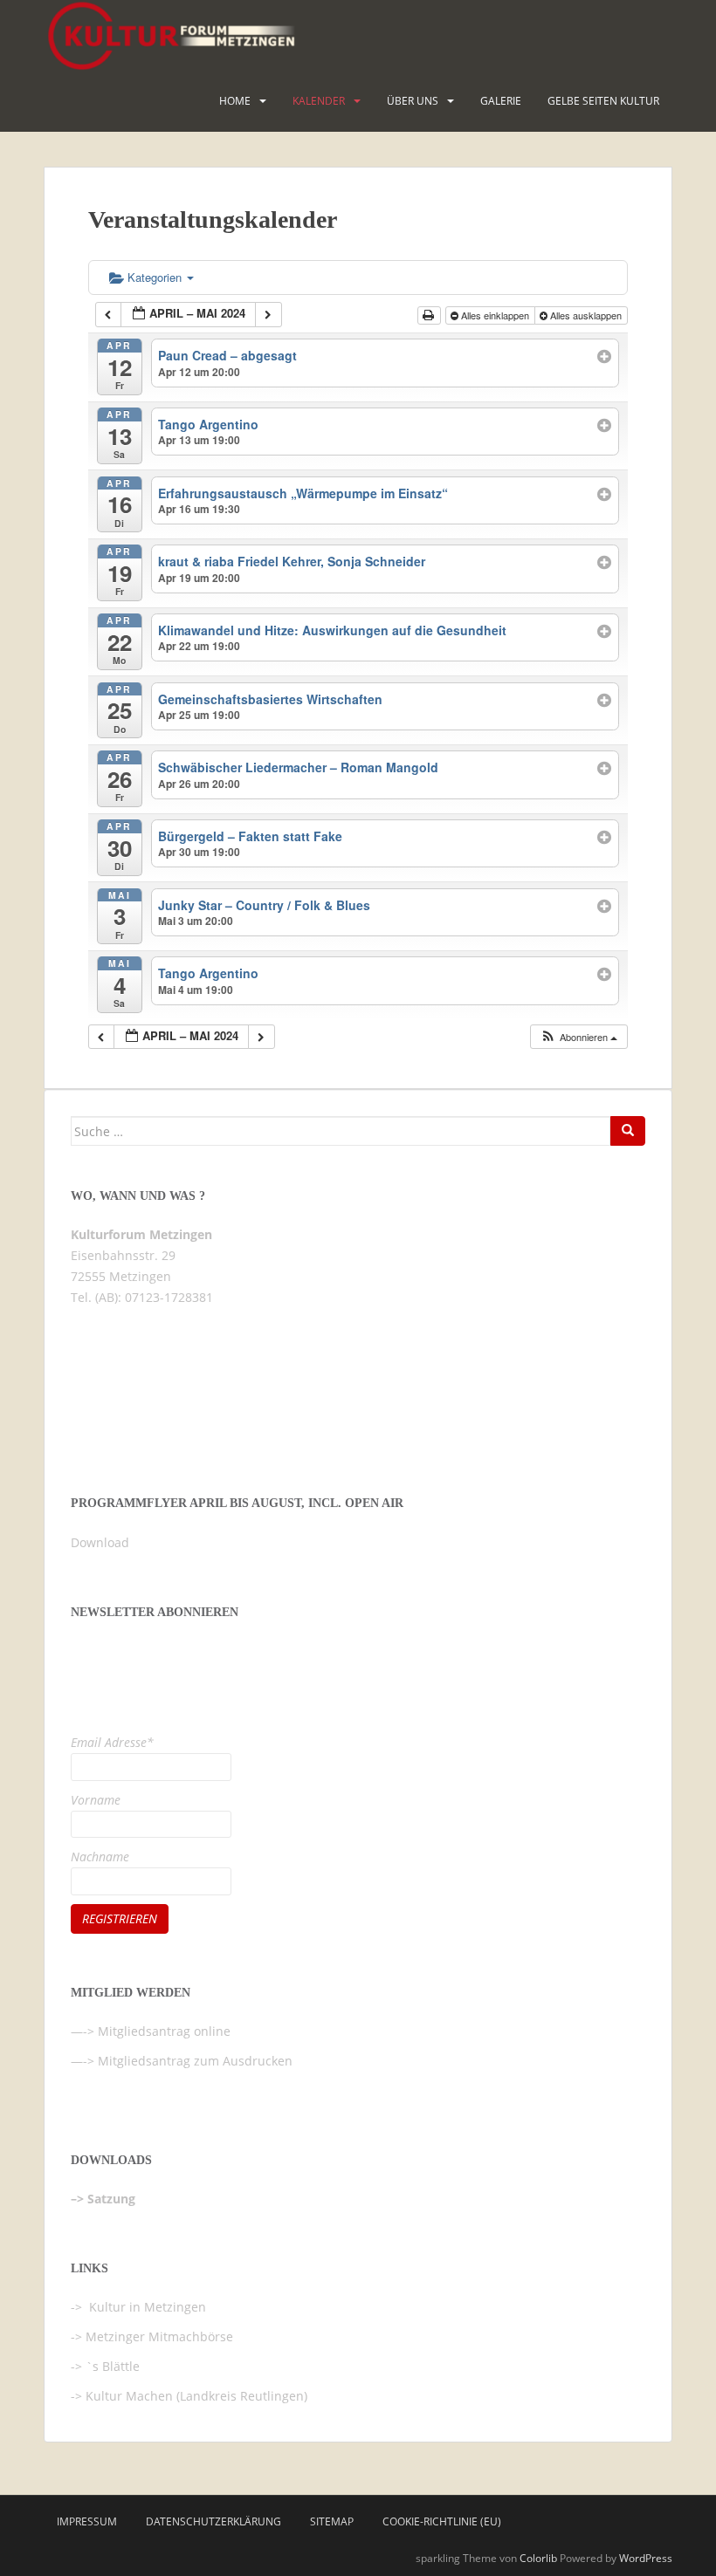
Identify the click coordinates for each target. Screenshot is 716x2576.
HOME (235, 101)
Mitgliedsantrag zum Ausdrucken (195, 2061)
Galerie (501, 101)
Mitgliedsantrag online (164, 2031)
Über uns (413, 101)
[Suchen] (628, 1131)
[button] (578, 1037)
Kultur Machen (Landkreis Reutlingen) (196, 2396)
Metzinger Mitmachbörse (159, 2336)
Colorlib (538, 2558)
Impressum (87, 2521)
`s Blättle (113, 2366)
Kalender (319, 101)
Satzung (111, 2199)
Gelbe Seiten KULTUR (603, 101)
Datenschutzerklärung (213, 2521)
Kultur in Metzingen (146, 2307)
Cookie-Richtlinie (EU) (442, 2521)
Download (100, 1542)
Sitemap (332, 2521)
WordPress (646, 2558)
